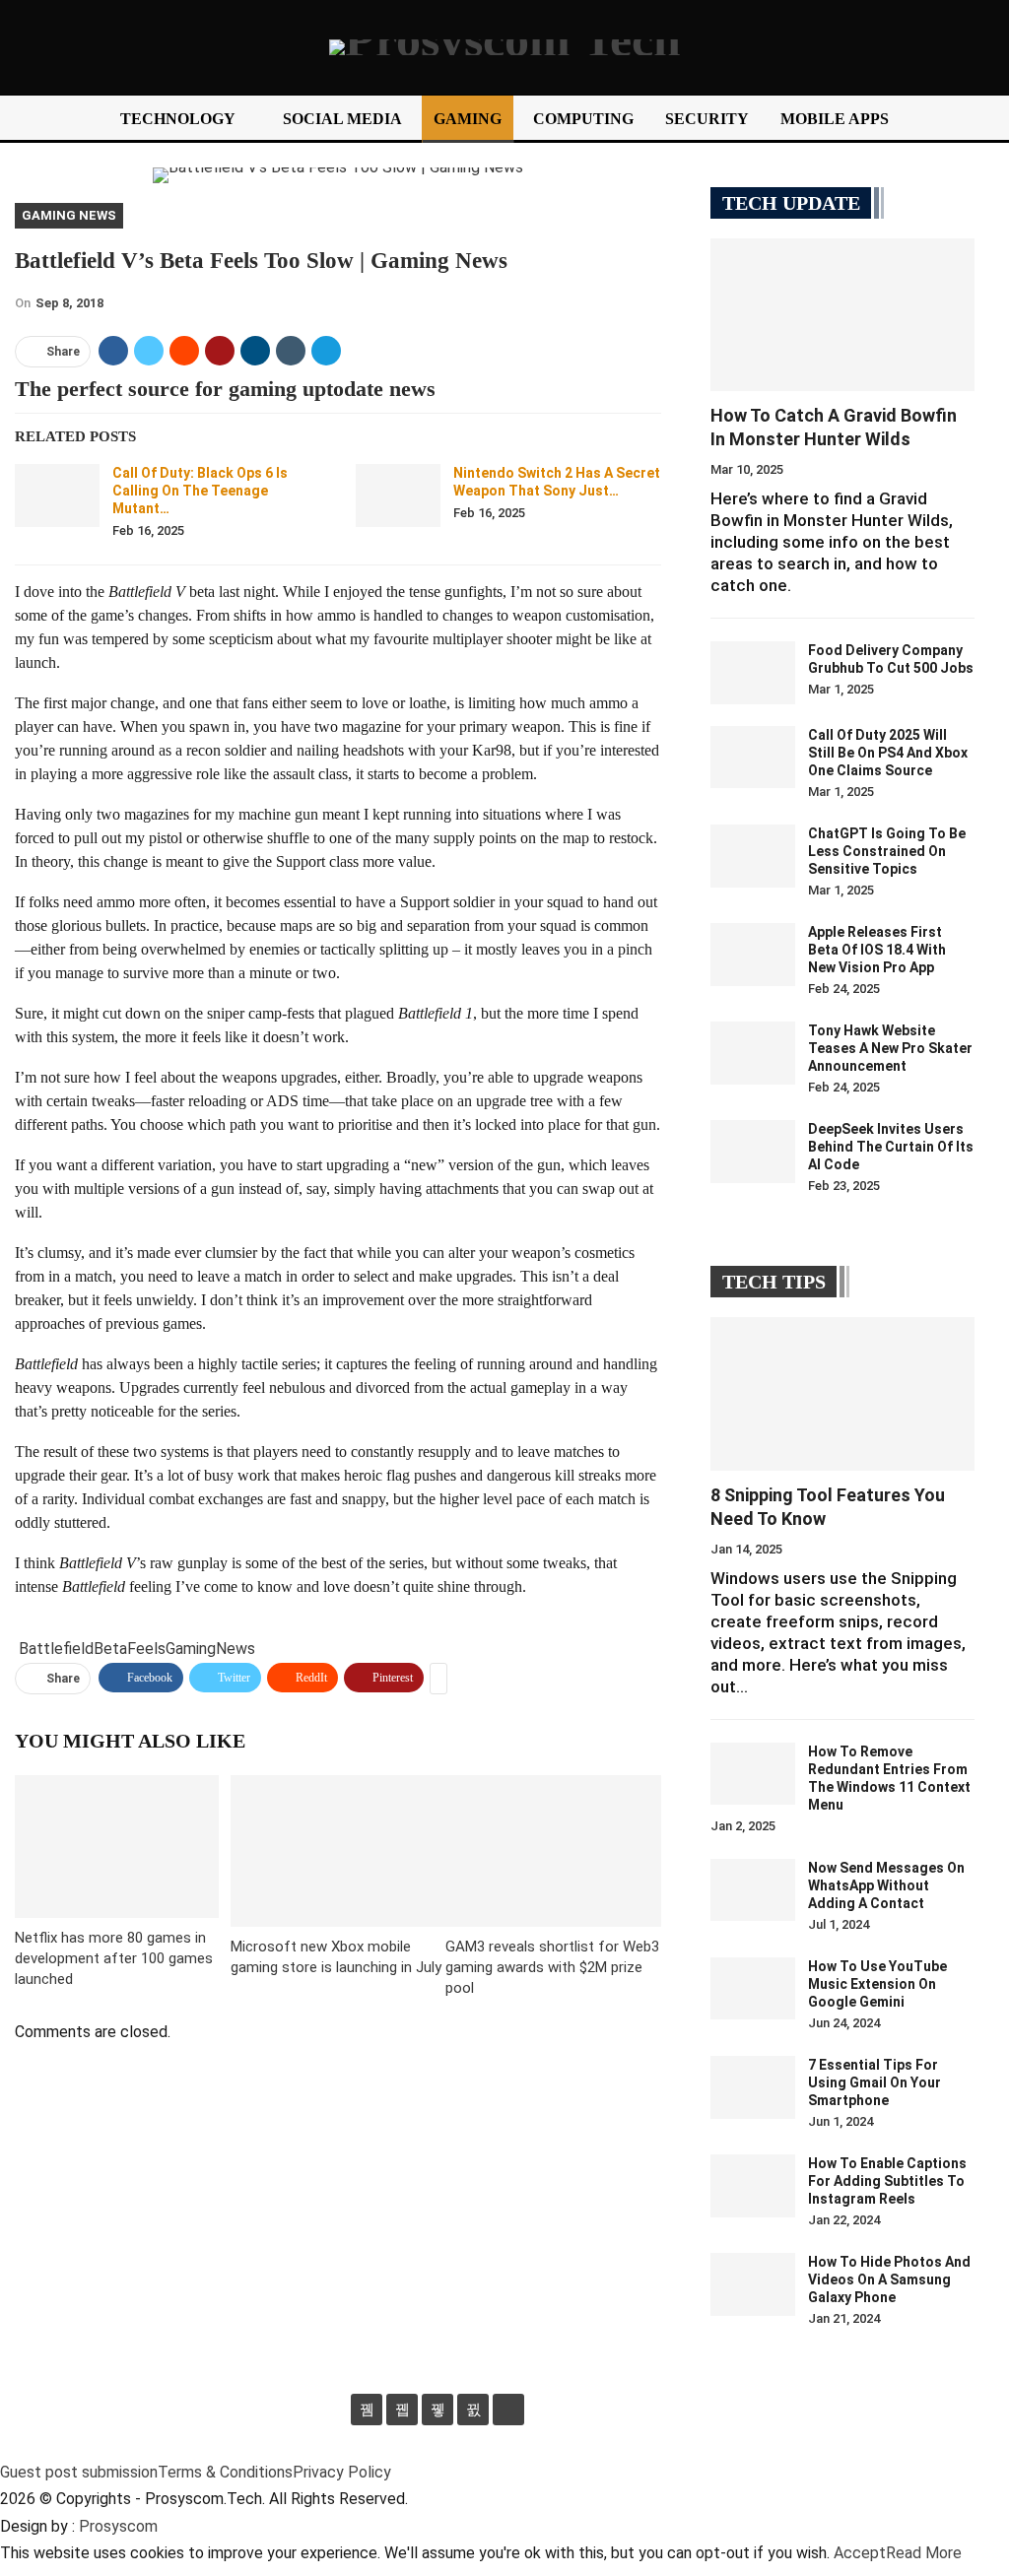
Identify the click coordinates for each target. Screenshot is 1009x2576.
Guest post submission (79, 2472)
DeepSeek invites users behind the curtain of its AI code (891, 1147)
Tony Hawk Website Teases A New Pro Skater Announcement (890, 1048)
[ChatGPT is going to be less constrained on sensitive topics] (753, 856)
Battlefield (56, 1649)
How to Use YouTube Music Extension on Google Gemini (877, 1984)
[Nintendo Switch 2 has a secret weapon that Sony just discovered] (398, 495)
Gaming (191, 1649)
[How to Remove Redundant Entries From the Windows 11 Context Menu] (753, 1774)
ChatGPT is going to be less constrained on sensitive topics (887, 851)
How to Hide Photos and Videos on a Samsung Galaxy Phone (889, 2279)
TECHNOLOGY (178, 119)
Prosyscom (118, 2526)
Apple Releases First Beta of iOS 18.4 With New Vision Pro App (877, 950)
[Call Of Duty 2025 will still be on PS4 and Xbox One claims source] (753, 758)
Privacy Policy (342, 2472)
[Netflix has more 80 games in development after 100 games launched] (117, 1847)
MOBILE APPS (835, 119)
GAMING (468, 119)
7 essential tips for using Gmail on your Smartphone (874, 2082)
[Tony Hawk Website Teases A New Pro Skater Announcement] (753, 1053)
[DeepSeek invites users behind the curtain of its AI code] (753, 1152)
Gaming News (69, 215)
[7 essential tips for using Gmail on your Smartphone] (753, 2087)
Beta (110, 1649)
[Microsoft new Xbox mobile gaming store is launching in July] (338, 1850)
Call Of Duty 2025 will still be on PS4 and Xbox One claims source (888, 753)
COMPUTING (583, 119)
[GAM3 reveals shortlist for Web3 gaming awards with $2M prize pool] (553, 1850)
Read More (924, 2553)
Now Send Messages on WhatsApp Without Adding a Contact (886, 1885)
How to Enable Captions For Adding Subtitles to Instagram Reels (887, 2181)
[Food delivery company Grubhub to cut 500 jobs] (753, 673)
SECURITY (707, 119)
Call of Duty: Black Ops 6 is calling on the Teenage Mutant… (200, 491)
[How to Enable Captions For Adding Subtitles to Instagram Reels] (753, 2186)
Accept (860, 2553)
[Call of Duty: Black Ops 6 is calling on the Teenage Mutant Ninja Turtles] (57, 495)
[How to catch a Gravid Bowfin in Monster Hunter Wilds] (842, 315)
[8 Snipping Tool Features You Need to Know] (842, 1393)
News (235, 1649)
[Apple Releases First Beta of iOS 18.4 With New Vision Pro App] (753, 955)
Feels (146, 1649)
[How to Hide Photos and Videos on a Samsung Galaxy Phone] (753, 2284)
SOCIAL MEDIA (342, 119)
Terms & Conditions (225, 2472)
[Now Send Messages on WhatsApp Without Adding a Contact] (753, 1890)
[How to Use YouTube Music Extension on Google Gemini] (753, 1989)
